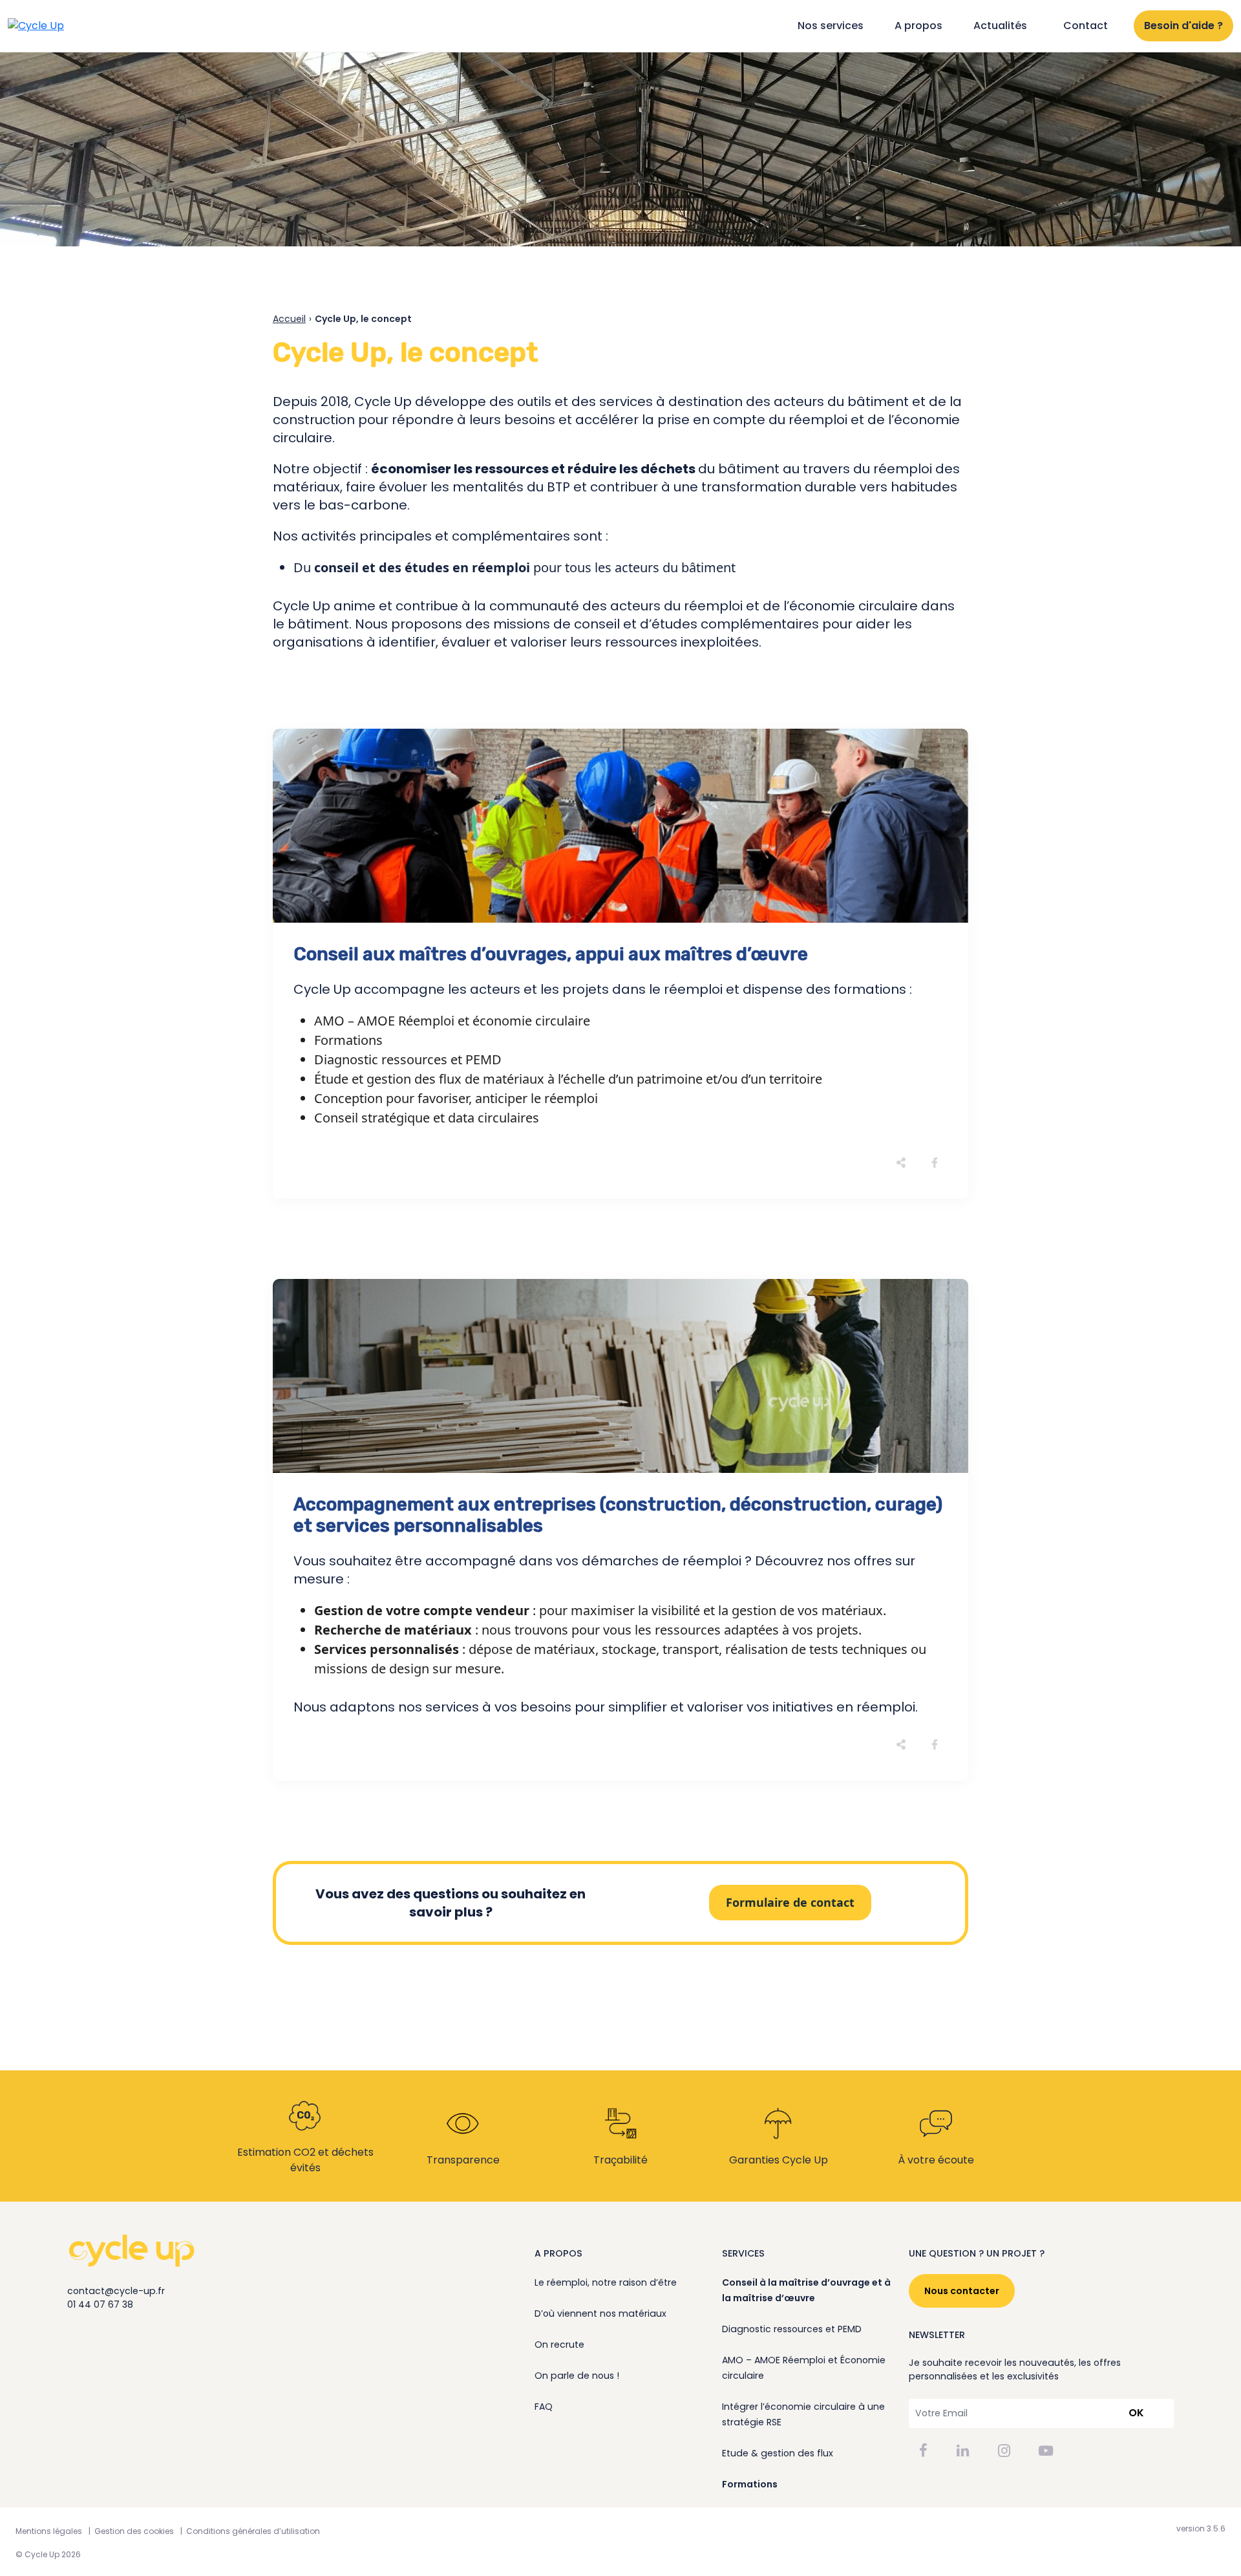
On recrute (559, 2345)
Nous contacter (962, 2291)
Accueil (289, 319)
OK (1136, 2413)
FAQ (544, 2407)
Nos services (831, 26)
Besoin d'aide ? (1183, 26)
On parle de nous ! (577, 2376)
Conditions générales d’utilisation (253, 2531)
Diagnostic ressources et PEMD (792, 2329)
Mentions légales (49, 2531)
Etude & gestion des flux (778, 2453)
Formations (750, 2484)
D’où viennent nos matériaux (600, 2313)
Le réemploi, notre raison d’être (606, 2282)
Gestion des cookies (134, 2531)
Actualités (1000, 26)
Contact (1086, 26)
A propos (918, 26)
